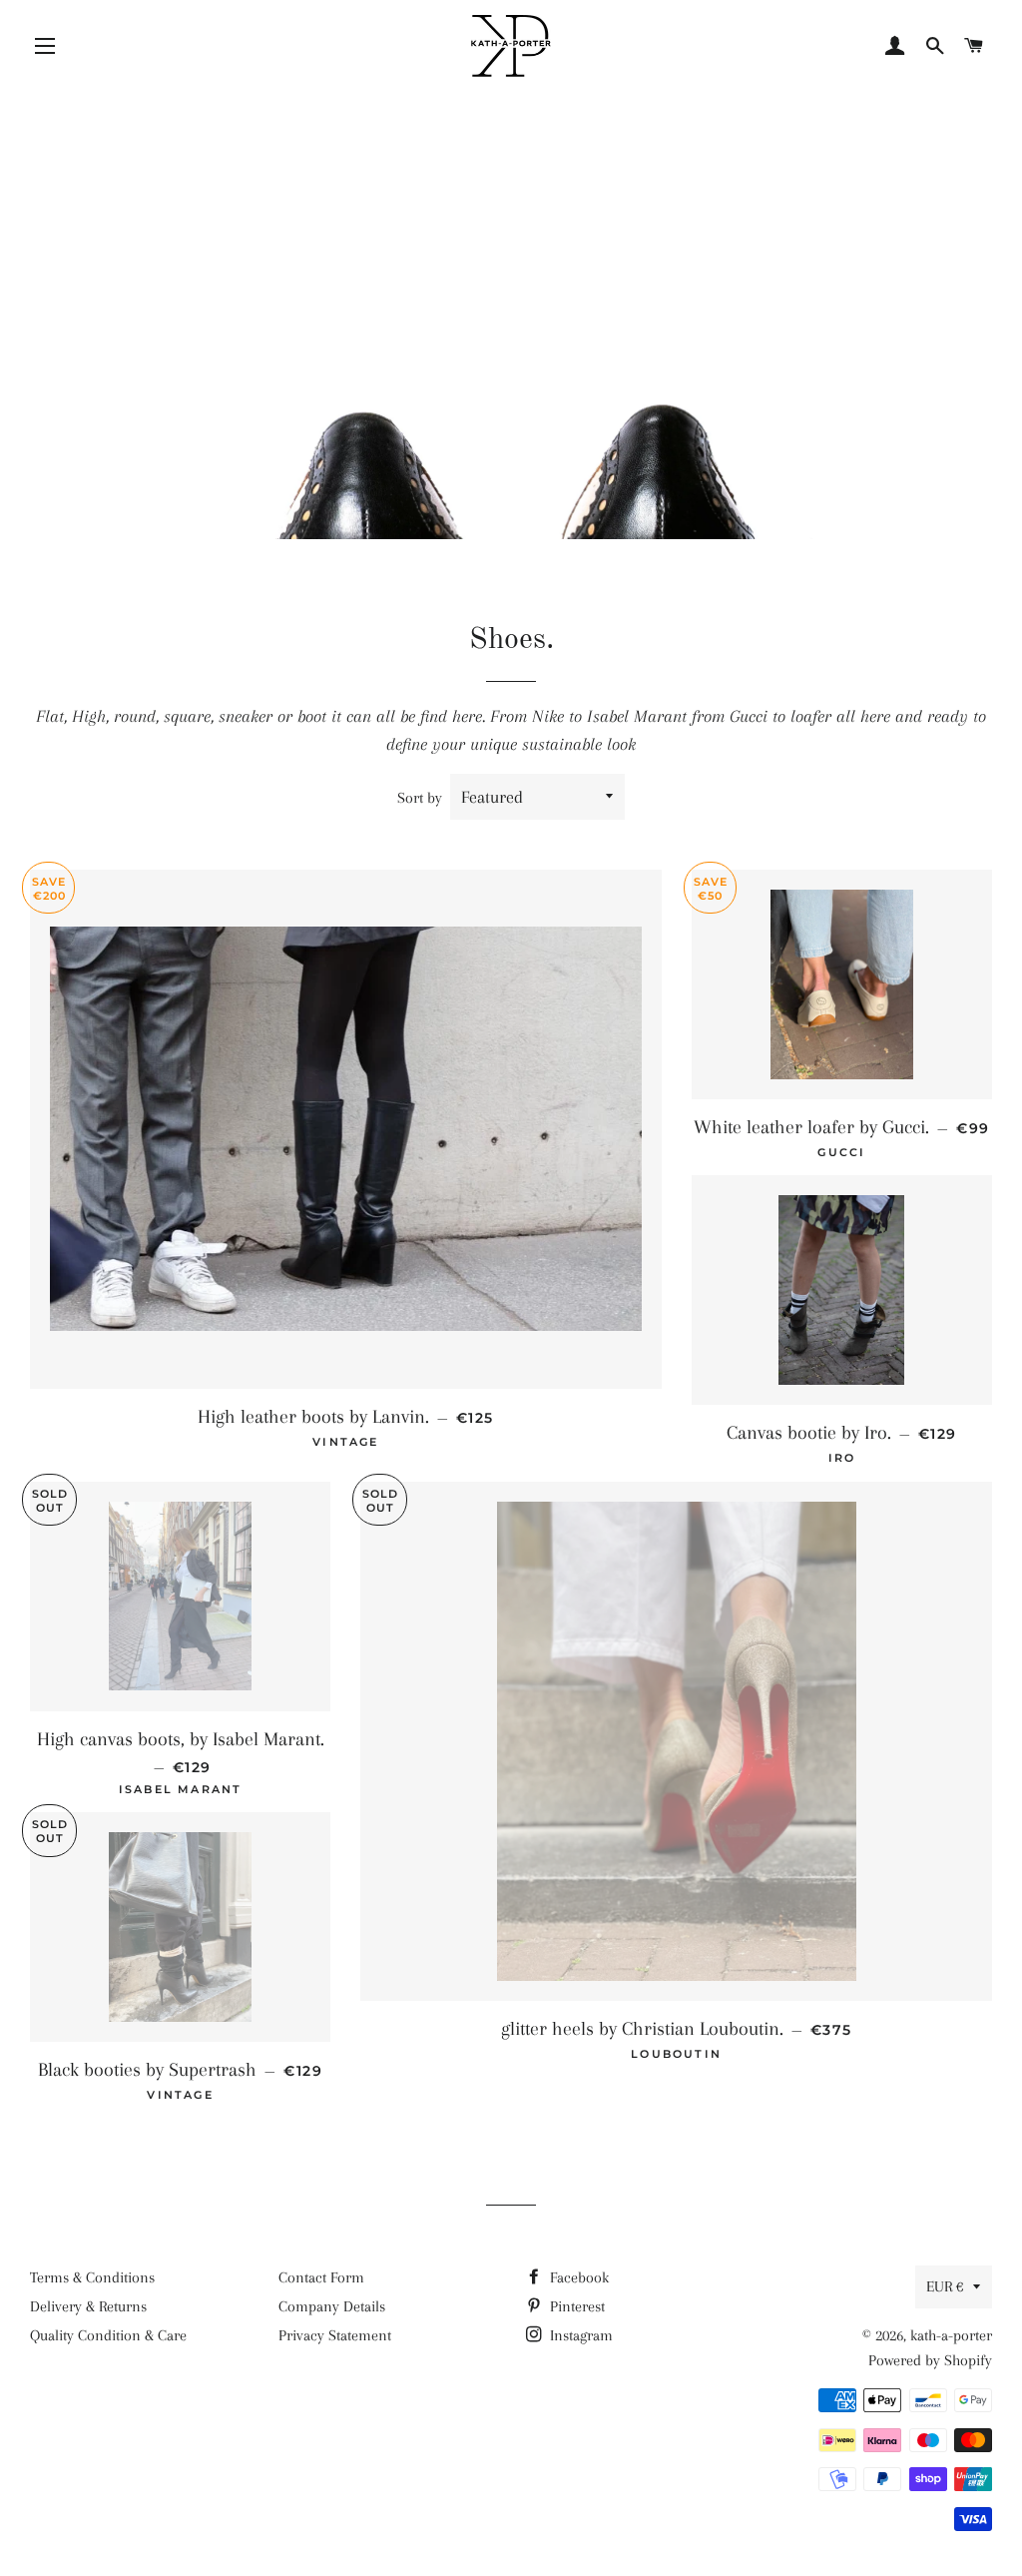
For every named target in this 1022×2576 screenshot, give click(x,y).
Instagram (579, 2335)
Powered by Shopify (930, 2360)
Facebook (577, 2277)
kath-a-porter (951, 2335)
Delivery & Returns (88, 2306)
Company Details (332, 2306)
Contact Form (321, 2277)
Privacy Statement (335, 2335)
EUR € (945, 2286)
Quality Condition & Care (108, 2335)
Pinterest (575, 2306)
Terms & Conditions (92, 2277)
